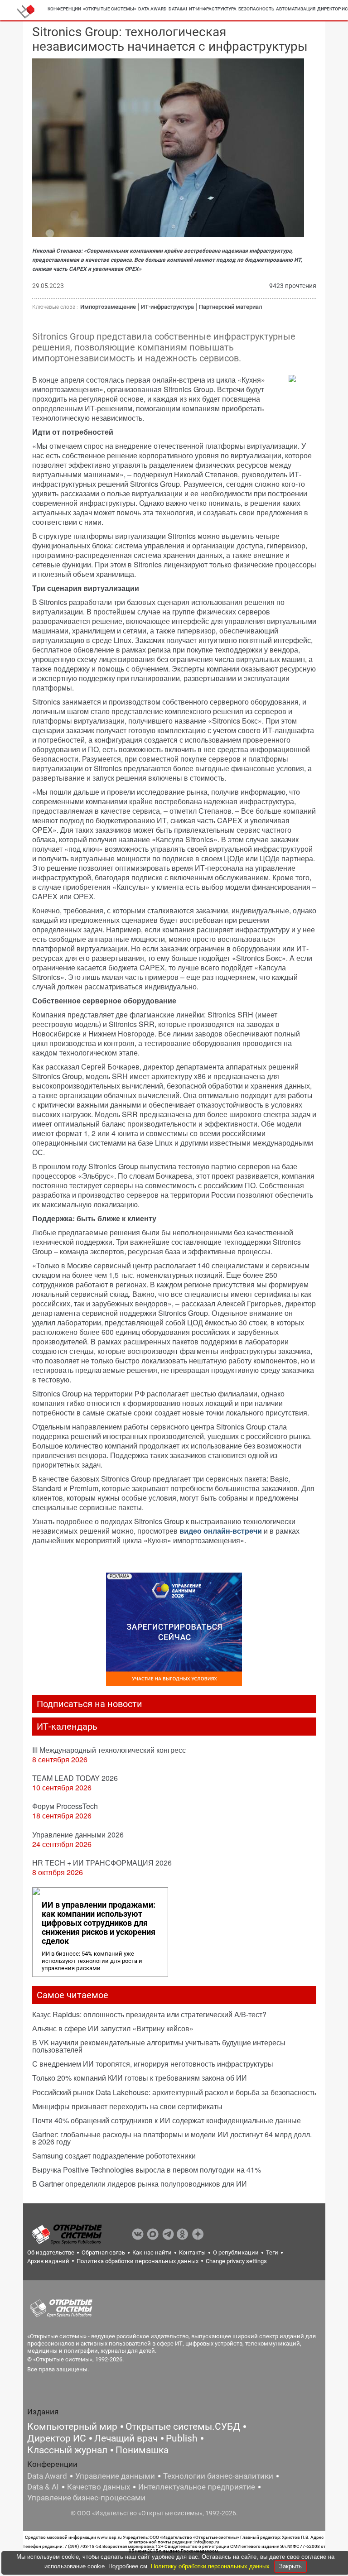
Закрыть (290, 2566)
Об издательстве (51, 2252)
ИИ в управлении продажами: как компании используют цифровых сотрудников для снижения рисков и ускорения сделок (99, 1923)
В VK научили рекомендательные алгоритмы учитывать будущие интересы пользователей (159, 2046)
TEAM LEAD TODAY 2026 (75, 1778)
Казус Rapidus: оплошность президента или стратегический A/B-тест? (149, 2014)
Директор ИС (57, 2438)
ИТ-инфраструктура (213, 9)
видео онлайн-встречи (221, 1531)
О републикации (236, 2252)
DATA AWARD (152, 9)
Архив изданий (48, 2261)
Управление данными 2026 (78, 1835)
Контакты (192, 2252)
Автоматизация (296, 9)
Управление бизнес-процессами (86, 2498)
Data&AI (178, 9)
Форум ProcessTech (65, 1806)
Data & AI (43, 2487)
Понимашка (142, 2450)
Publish (182, 2438)
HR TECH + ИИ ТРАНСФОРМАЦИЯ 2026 (102, 1863)
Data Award (47, 2476)
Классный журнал (67, 2450)
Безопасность (256, 9)
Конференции (64, 9)
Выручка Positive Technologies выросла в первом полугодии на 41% (147, 2170)
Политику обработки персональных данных (211, 2566)
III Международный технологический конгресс (109, 1750)
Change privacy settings (236, 2261)
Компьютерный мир (72, 2427)
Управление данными (115, 2476)
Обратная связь (103, 2252)
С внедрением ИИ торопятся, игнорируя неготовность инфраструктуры (153, 2064)
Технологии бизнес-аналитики (218, 2476)
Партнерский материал (230, 307)
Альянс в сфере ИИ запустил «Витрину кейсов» (113, 2028)
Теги (272, 2252)
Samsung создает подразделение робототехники (114, 2156)
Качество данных (99, 2487)
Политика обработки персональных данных (138, 2261)
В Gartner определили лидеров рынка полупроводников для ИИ (140, 2184)
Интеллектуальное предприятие (197, 2487)
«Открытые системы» (110, 9)
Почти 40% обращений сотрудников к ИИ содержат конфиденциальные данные (167, 2120)
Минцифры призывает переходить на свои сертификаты (127, 2106)
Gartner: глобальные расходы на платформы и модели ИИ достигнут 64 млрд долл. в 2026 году (172, 2138)
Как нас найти (152, 2252)
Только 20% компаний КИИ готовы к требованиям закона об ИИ (140, 2078)
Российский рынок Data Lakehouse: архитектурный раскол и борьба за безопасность (174, 2092)
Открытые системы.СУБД (183, 2427)
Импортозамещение (108, 307)
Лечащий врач (126, 2438)
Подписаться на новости (89, 1704)
